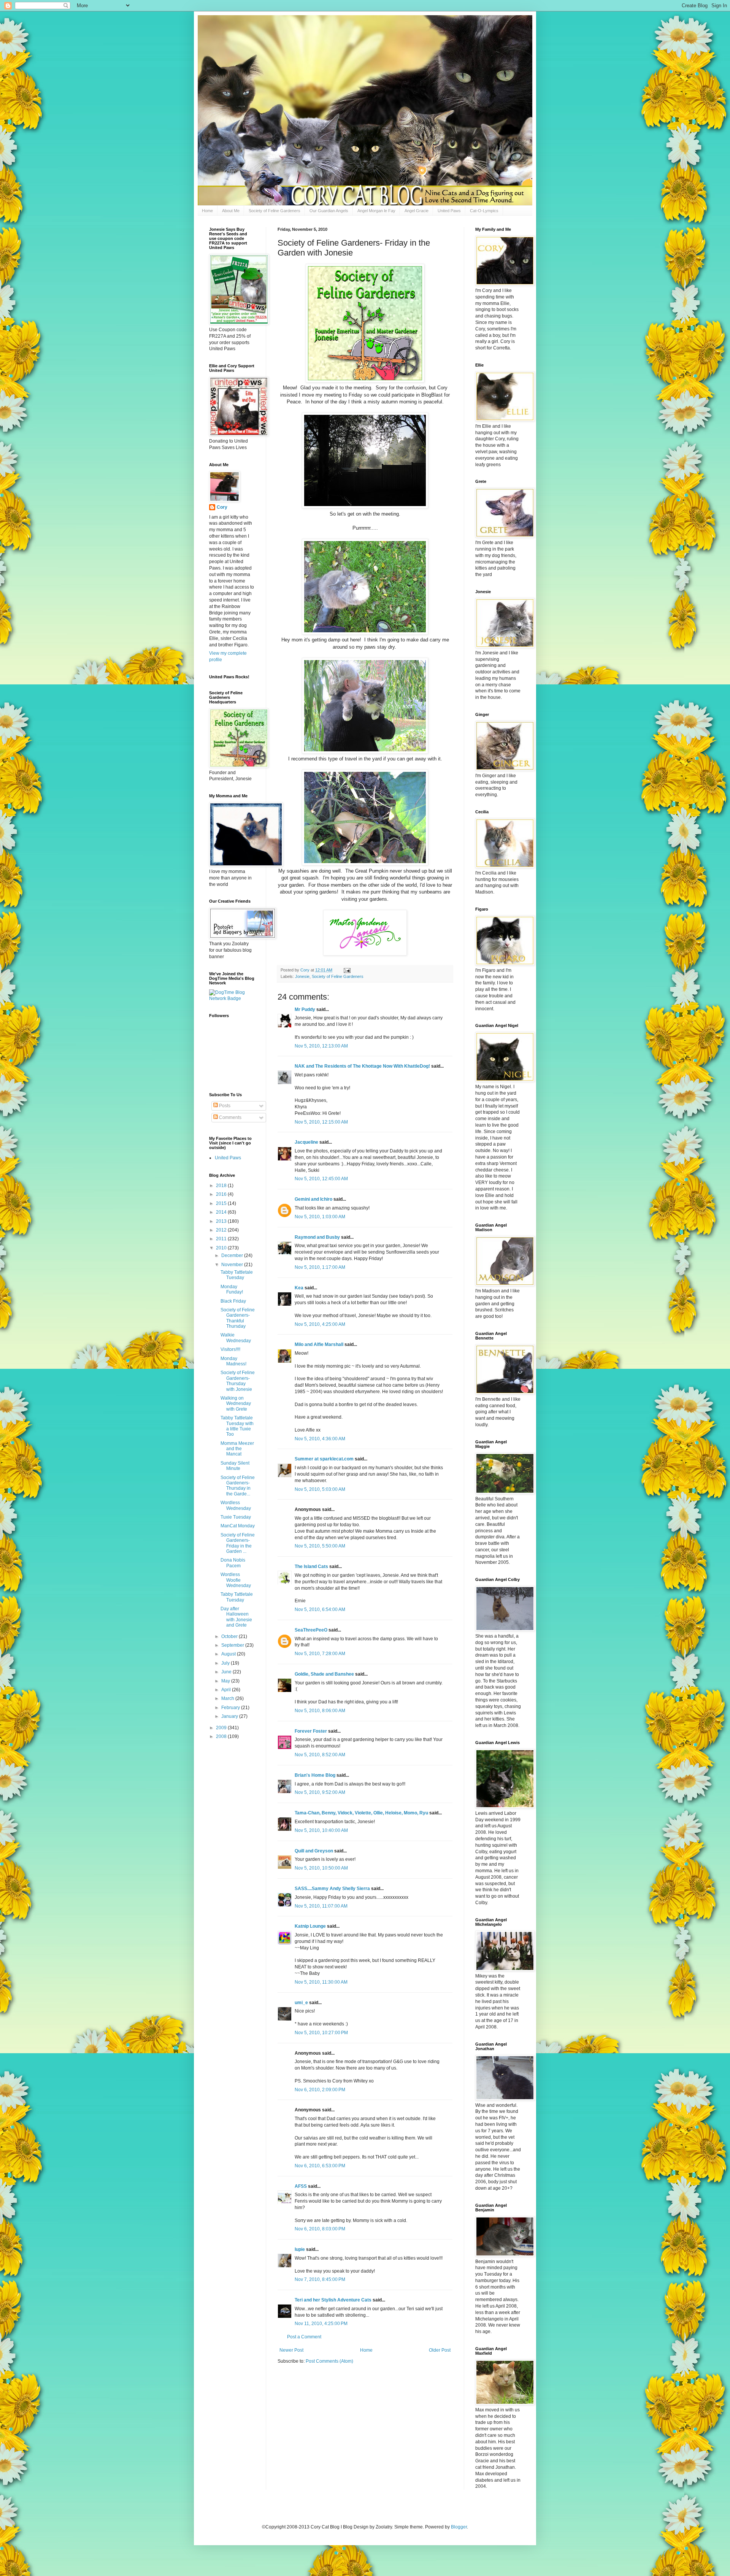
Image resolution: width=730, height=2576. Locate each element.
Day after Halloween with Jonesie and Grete (236, 1617)
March (228, 1698)
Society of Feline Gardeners (275, 211)
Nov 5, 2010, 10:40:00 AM (321, 1830)
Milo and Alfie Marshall (319, 1344)
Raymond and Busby (317, 1237)
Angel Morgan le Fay (376, 211)
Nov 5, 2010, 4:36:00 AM (320, 1439)
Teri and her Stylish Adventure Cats (334, 2300)
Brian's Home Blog (315, 1775)
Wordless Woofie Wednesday (236, 1580)
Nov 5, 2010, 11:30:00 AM (321, 1982)
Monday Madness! (233, 1361)
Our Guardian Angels (329, 211)
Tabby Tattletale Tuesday (237, 1275)
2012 (222, 1230)
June (227, 1672)
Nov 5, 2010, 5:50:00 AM (320, 1546)
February (231, 1708)
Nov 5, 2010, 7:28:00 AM (320, 1654)
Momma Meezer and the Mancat (237, 1449)
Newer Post (291, 2350)
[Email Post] (347, 970)
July (226, 1663)
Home (207, 211)
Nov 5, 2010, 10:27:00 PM (321, 2033)
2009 (222, 1728)
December (233, 1255)
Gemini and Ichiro (313, 1199)
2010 (222, 1248)
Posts (224, 1106)
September (233, 1645)
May (226, 1681)
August (229, 1654)
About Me (231, 211)
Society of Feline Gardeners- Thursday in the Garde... (238, 1486)
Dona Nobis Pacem (233, 1563)
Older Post (440, 2350)
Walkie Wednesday (236, 1338)
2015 (222, 1203)
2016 (222, 1194)
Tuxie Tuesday (236, 1517)
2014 (222, 1212)
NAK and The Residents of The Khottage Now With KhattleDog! (362, 1066)
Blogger (459, 2527)
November (233, 1265)
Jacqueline (306, 1142)
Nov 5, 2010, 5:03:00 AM (320, 1489)
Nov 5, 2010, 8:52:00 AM (320, 1755)
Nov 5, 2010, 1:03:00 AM (320, 1217)
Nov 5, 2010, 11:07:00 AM (321, 1906)
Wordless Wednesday (236, 1505)
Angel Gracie (417, 211)
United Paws (449, 211)
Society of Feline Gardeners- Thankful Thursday (238, 1318)
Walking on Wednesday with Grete (236, 1404)
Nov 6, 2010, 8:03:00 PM (320, 2229)
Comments (230, 1117)
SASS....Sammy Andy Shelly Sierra (332, 1889)
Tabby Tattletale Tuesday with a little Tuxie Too (237, 1426)
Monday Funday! (232, 1289)
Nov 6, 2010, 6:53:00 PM (320, 2166)
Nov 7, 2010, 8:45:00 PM (320, 2279)
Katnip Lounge (310, 1926)
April (227, 1690)
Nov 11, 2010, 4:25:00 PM (321, 2324)
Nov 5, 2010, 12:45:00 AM (321, 1179)
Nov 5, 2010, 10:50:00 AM (321, 1868)
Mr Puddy (305, 1009)
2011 (222, 1239)
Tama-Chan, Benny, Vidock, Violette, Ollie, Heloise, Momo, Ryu (361, 1813)
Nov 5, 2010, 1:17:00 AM (320, 1267)
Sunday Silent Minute (235, 1466)
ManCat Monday (238, 1526)
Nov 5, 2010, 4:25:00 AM (320, 1324)
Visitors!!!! (230, 1349)
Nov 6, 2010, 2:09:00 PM (320, 2090)
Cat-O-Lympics (484, 211)
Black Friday (233, 1301)
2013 (222, 1221)
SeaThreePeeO (311, 1630)
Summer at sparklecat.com (324, 1459)
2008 (222, 1736)
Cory (222, 507)
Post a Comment (304, 2337)
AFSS (301, 2186)
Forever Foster (311, 1731)
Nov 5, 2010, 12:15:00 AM (321, 1122)
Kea (299, 1288)
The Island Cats (311, 1567)
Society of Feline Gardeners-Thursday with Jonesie (238, 1381)
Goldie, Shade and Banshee (324, 1674)
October (230, 1636)
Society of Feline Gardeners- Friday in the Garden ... (238, 1543)
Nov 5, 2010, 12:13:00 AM (321, 1046)
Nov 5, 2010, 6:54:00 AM (320, 1609)
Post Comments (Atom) (329, 2361)
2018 (222, 1186)
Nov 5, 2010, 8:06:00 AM (320, 1711)
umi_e (301, 2003)
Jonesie (302, 976)
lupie (300, 2249)
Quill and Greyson (314, 1851)
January (230, 1716)
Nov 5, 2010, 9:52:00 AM (320, 1792)
